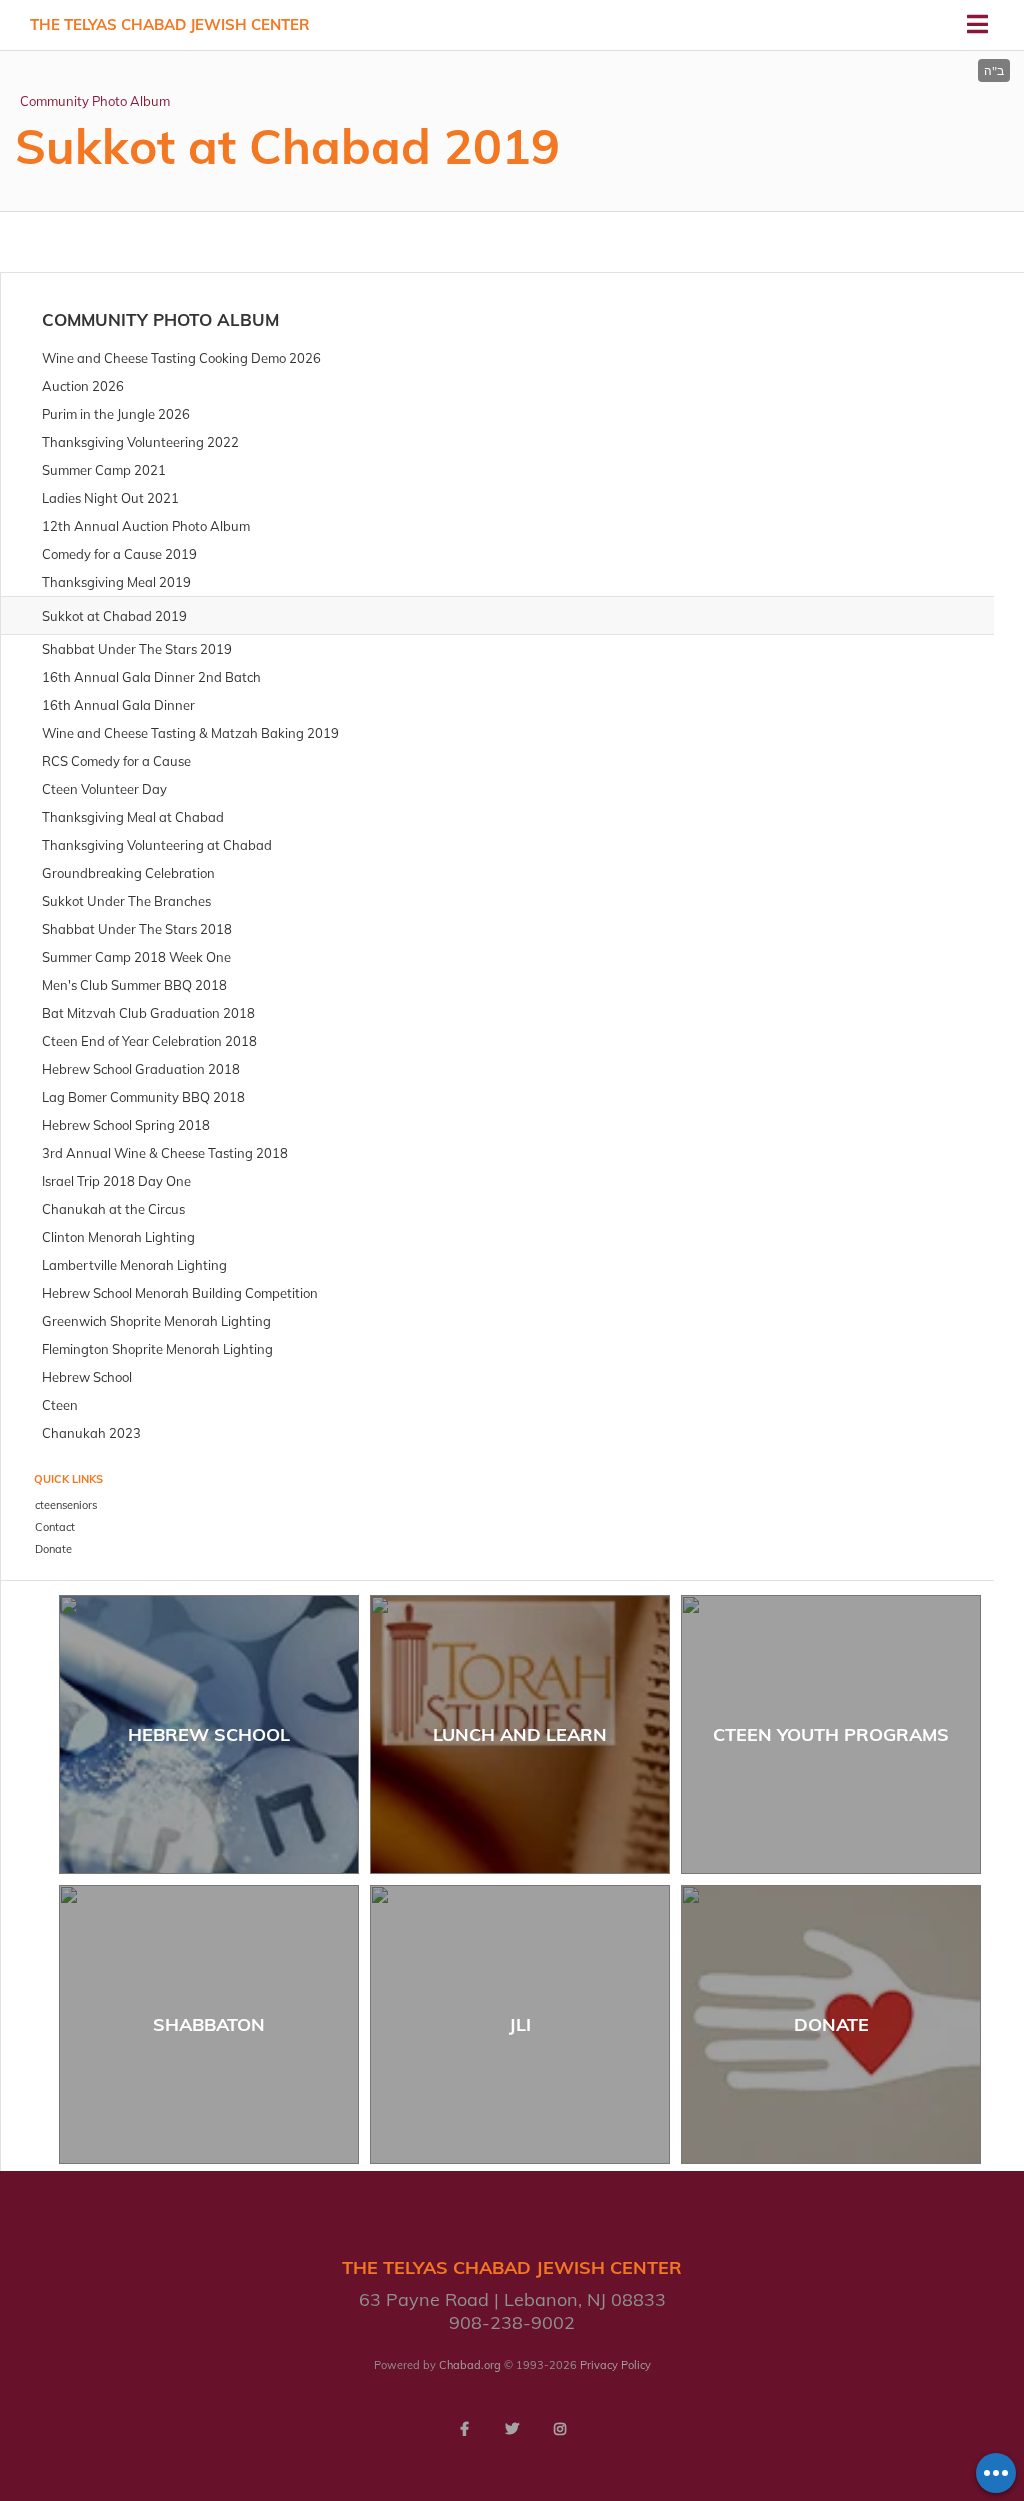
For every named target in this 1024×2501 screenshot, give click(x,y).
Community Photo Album (95, 101)
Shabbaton (209, 2024)
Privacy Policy (615, 2365)
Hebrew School (209, 1734)
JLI (520, 2024)
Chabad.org (470, 2365)
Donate (831, 2024)
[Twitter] (512, 2429)
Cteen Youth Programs (831, 1734)
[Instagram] (560, 2429)
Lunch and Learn (520, 1734)
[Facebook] (464, 2429)
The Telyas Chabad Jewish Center (170, 24)
